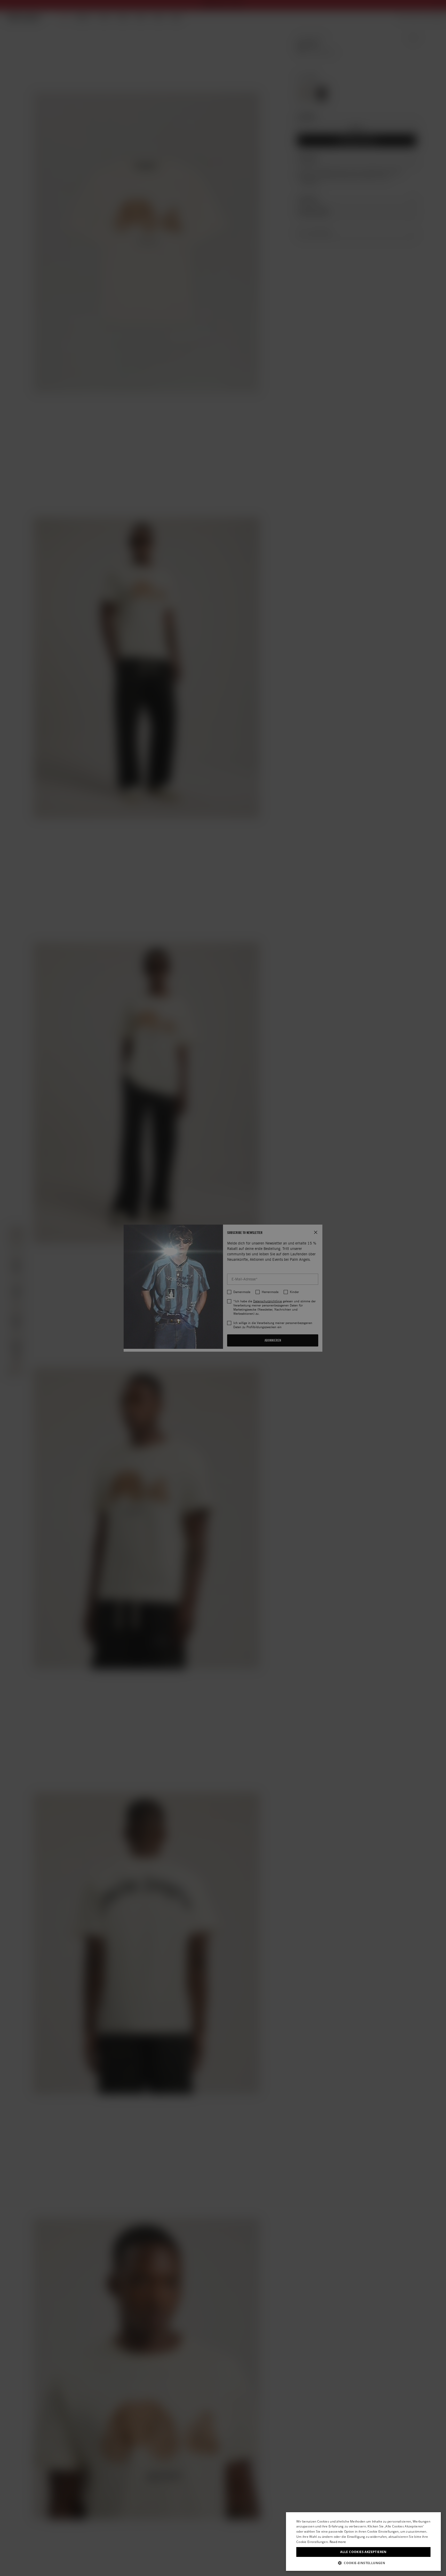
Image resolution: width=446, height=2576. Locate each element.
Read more (338, 2542)
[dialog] (363, 2542)
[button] (363, 2563)
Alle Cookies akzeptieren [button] (363, 2552)
